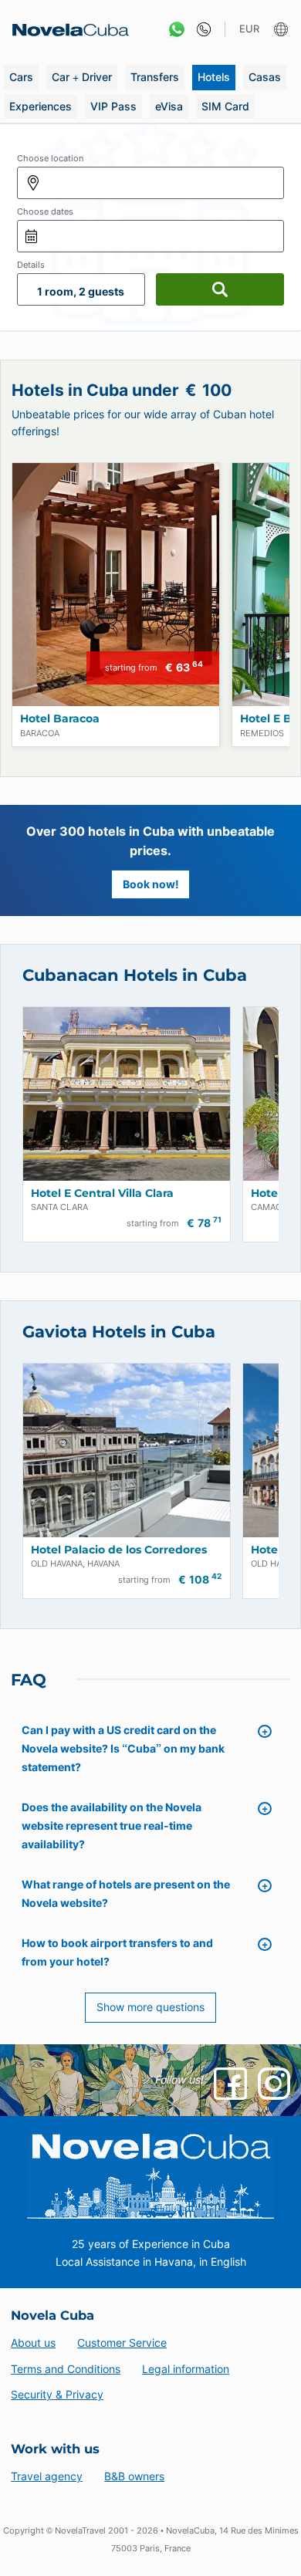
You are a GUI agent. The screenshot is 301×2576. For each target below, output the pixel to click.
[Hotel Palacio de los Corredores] (127, 1450)
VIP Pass (113, 106)
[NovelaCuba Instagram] (274, 2084)
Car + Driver (82, 77)
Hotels (214, 77)
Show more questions (150, 2007)
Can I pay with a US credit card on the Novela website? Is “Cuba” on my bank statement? (123, 1748)
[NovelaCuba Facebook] (230, 2084)
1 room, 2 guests (81, 291)
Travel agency (47, 2476)
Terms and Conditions (66, 2369)
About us (33, 2343)
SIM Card (225, 106)
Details (31, 265)
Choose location (50, 158)
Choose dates (45, 211)
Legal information (186, 2369)
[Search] (220, 289)
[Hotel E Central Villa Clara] (127, 1094)
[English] (283, 30)
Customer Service (122, 2343)
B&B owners (134, 2476)
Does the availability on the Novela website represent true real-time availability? (112, 1826)
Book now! (151, 884)
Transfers (155, 77)
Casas (265, 77)
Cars (21, 77)
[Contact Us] (200, 30)
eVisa (169, 106)
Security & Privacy (57, 2394)
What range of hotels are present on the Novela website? (126, 1893)
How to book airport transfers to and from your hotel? (117, 1952)
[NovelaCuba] (66, 30)
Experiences (41, 106)
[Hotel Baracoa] (116, 585)
